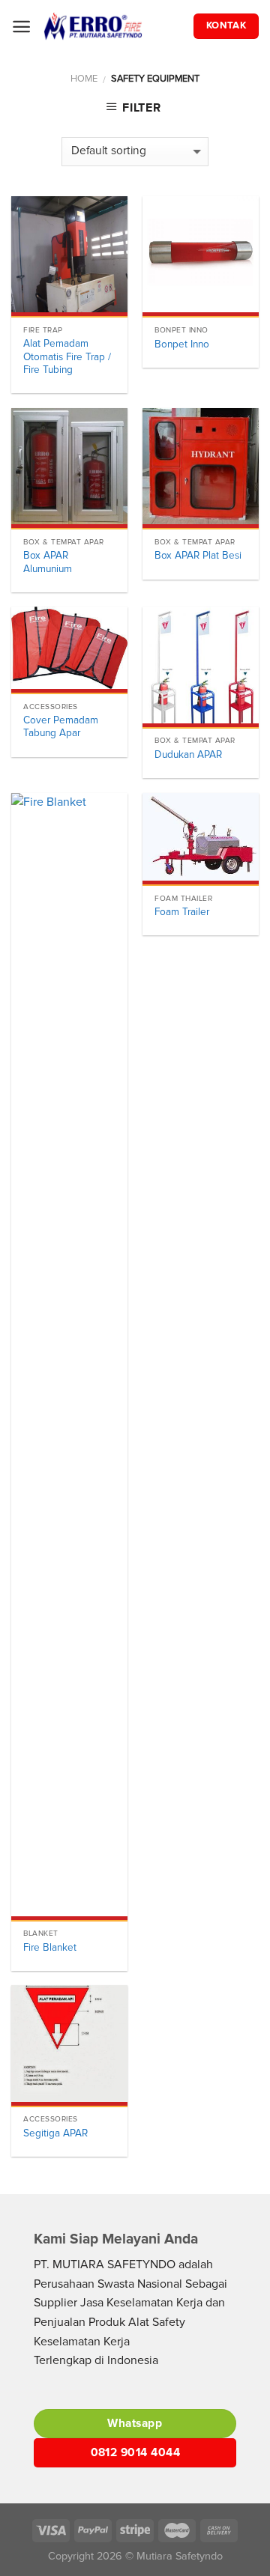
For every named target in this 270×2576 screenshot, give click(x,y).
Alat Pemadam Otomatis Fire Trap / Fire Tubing (67, 356)
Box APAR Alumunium (48, 562)
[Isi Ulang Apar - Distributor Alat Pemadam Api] (112, 26)
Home (84, 79)
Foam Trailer (182, 912)
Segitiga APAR (55, 2133)
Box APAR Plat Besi (198, 555)
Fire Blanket (50, 1947)
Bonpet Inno (182, 344)
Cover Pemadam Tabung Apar (61, 727)
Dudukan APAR (188, 754)
